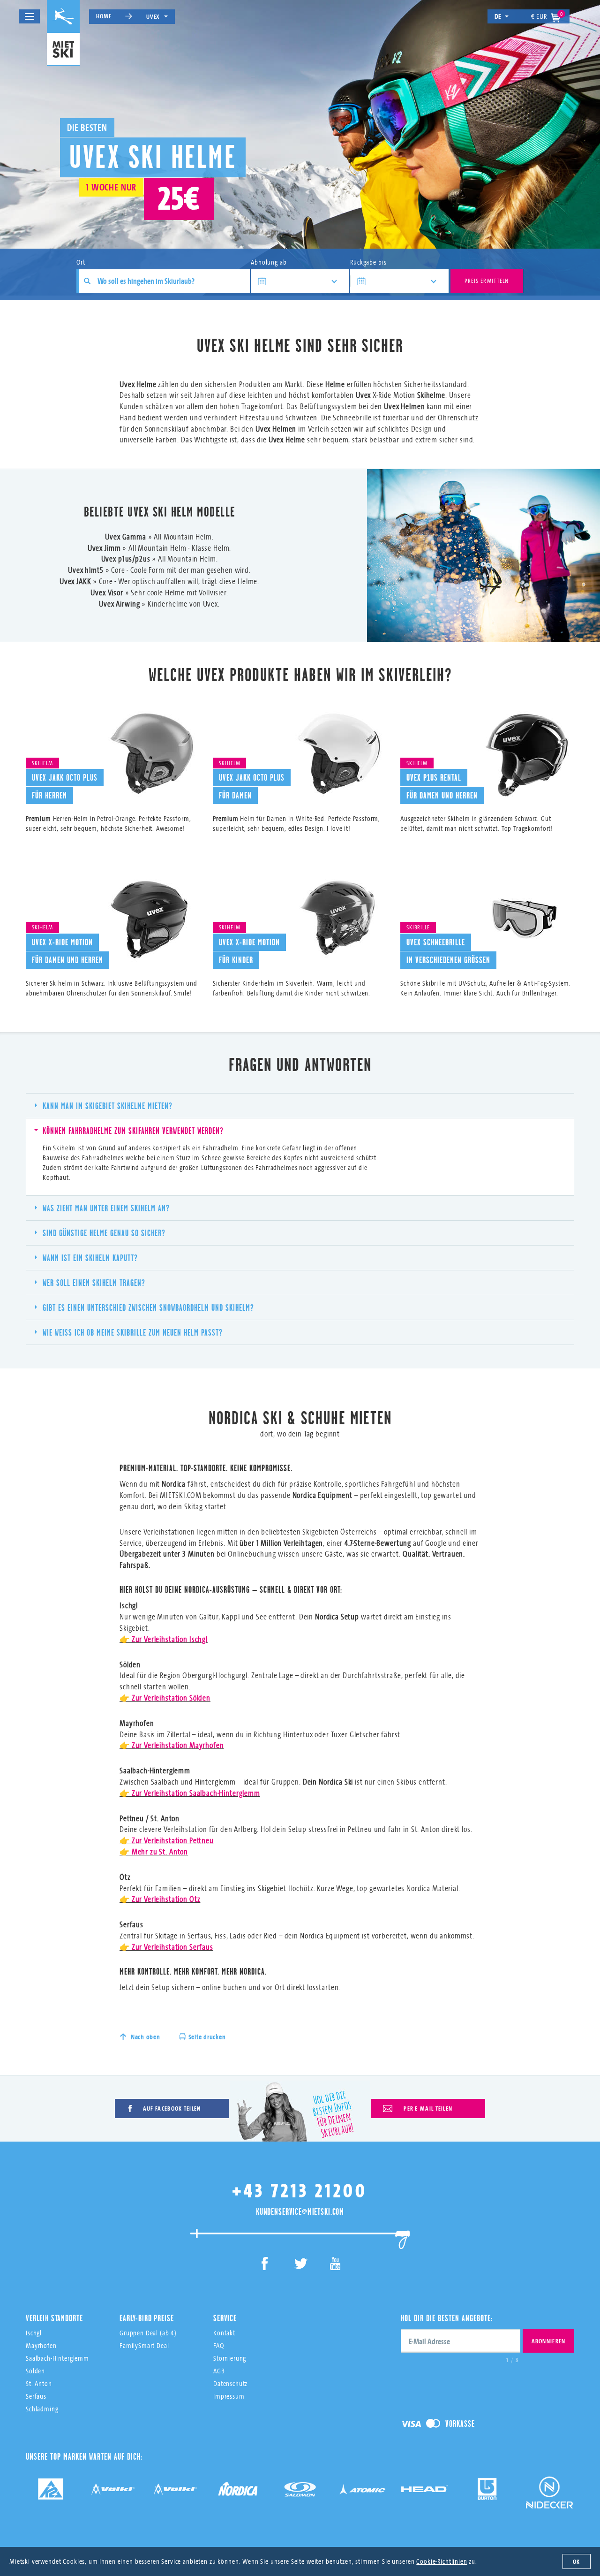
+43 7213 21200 (300, 2190)
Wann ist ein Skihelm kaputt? (90, 1258)
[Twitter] (300, 2265)
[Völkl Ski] (175, 2492)
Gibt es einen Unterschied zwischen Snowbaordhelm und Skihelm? (148, 1307)
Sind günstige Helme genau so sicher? (104, 1233)
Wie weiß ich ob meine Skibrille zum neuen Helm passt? (133, 1332)
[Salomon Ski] (300, 2492)
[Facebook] (265, 2265)
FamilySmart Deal (144, 2345)
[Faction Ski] (113, 2492)
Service (225, 2318)
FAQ (219, 2345)
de (498, 16)
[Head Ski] (425, 2492)
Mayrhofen (41, 2345)
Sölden (35, 2371)
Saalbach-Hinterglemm (57, 2358)
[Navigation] (29, 16)
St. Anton (39, 2383)
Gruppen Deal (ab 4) (148, 2333)
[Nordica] (238, 2492)
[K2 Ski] (51, 2492)
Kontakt (224, 2333)
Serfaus (36, 2396)
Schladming (42, 2409)
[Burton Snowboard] (487, 2492)
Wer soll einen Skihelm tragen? (94, 1283)
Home (104, 16)
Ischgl (34, 2333)
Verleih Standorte (54, 2318)
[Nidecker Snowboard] (549, 2499)
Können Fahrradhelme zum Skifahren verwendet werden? (133, 1131)
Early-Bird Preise (146, 2318)
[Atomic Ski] (362, 2492)
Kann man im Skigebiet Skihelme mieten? (108, 1106)
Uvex (153, 16)
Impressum (229, 2396)
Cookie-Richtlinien (442, 2561)
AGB (219, 2371)
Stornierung (230, 2358)
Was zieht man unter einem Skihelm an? (106, 1208)
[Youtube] (335, 2265)
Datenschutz (230, 2383)
